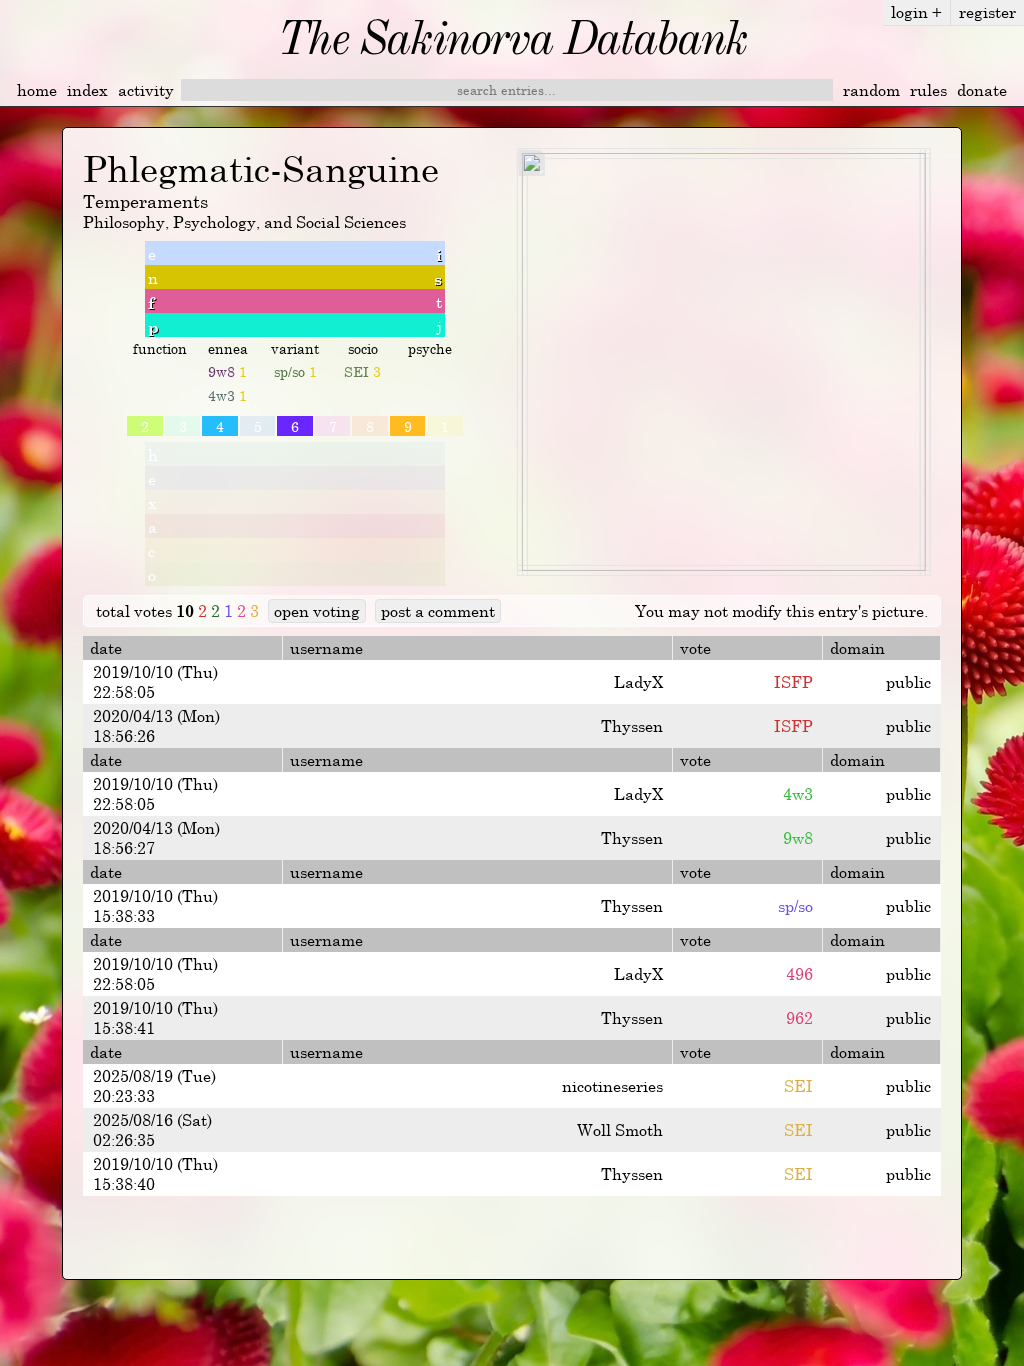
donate (982, 90)
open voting (317, 611)
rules (928, 90)
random (871, 90)
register (987, 12)
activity (146, 90)
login (916, 12)
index (87, 90)
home (37, 90)
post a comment (438, 611)
